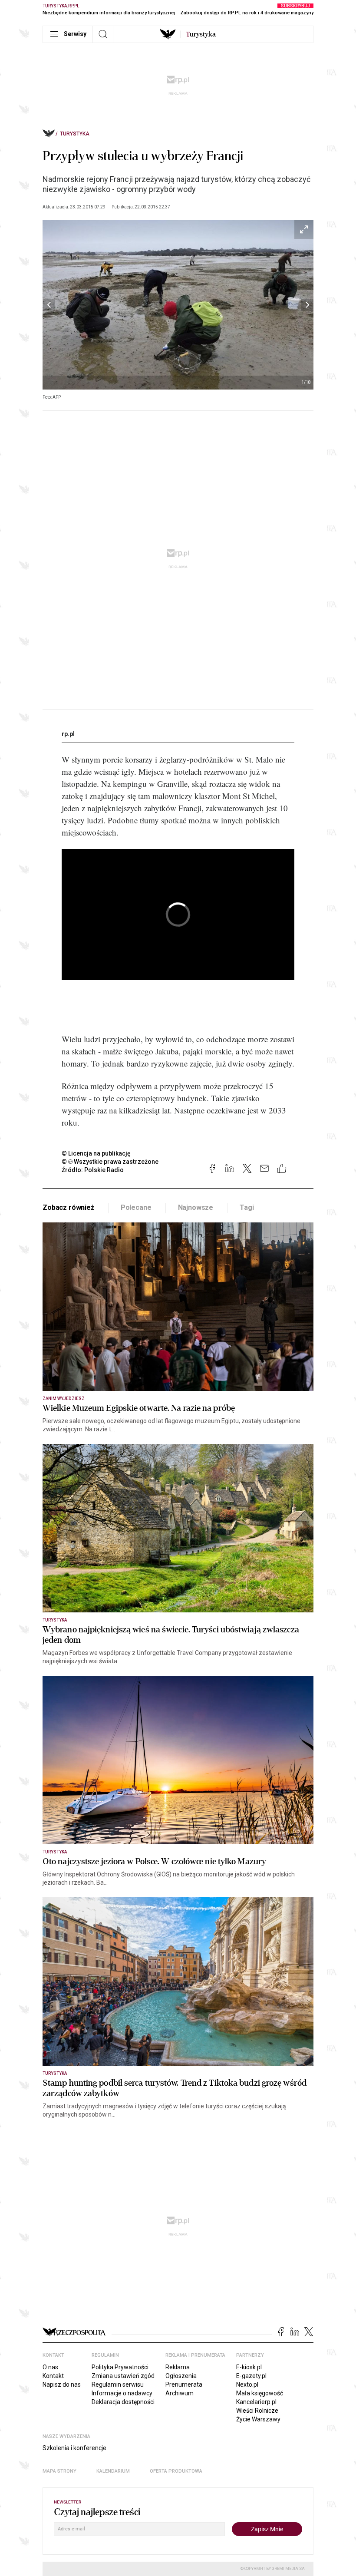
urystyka (201, 34)
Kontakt (53, 2376)
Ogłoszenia (181, 2376)
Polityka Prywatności (120, 2367)
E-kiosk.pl (249, 2367)
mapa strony (59, 2471)
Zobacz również (68, 1207)
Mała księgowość (260, 2393)
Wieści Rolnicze (257, 2411)
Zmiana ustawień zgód (123, 2376)
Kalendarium (113, 2471)
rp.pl (68, 734)
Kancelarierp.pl (256, 2402)
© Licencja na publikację (96, 1153)
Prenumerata (184, 2384)
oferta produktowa (176, 2471)
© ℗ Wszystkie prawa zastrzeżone (110, 1162)
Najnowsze (196, 1207)
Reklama (178, 2367)
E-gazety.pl (251, 2376)
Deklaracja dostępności (123, 2402)
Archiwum (180, 2393)
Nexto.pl (247, 2384)
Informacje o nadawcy (122, 2393)
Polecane (136, 1207)
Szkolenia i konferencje (74, 2448)
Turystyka (75, 134)
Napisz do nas (62, 2384)
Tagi (247, 1207)
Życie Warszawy (258, 2419)
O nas (50, 2367)
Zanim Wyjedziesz (64, 1399)
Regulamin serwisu (118, 2384)
